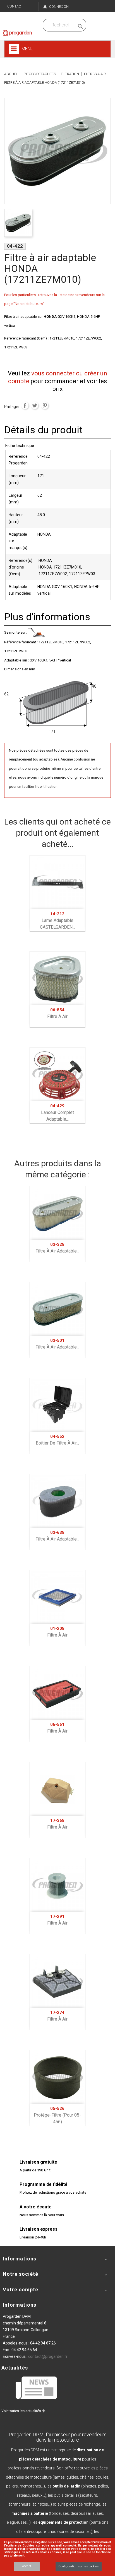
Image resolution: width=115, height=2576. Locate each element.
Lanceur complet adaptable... (57, 1113)
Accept (27, 2566)
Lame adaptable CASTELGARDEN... (57, 921)
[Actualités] (37, 2387)
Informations (20, 2305)
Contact (15, 6)
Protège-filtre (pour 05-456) (57, 2115)
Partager (25, 405)
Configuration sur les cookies (79, 2566)
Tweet (35, 405)
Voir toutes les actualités (22, 2411)
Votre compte (21, 2290)
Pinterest (45, 405)
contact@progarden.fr (48, 2356)
